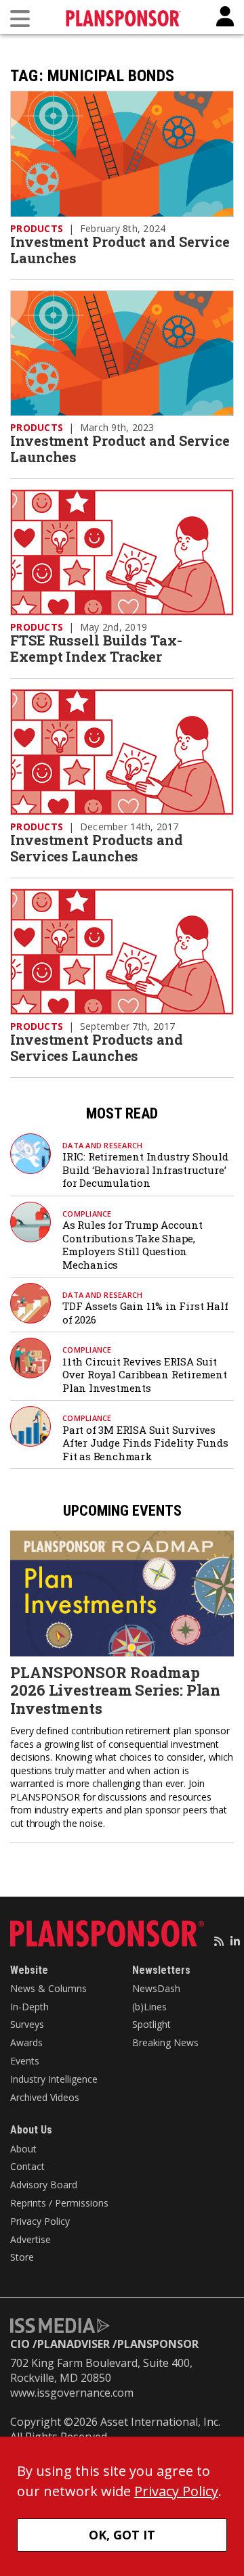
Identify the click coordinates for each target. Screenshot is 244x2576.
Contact (27, 2166)
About (23, 2149)
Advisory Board (44, 2185)
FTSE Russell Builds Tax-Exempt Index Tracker (96, 648)
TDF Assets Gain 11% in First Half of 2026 (145, 1313)
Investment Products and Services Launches (97, 848)
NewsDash (156, 1988)
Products (37, 228)
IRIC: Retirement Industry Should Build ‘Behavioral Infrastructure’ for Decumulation (145, 1170)
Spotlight (151, 2024)
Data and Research (102, 1145)
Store (22, 2257)
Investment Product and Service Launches (120, 250)
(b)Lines (149, 2007)
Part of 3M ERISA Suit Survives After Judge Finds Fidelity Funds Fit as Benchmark (145, 1443)
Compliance (87, 1214)
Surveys (27, 2024)
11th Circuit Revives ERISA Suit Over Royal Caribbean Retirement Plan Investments (145, 1375)
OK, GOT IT (122, 2535)
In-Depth (29, 2007)
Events (25, 2061)
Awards (26, 2042)
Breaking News (165, 2042)
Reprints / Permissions (59, 2203)
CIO (20, 2344)
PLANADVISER (74, 2344)
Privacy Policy (40, 2221)
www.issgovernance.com (72, 2393)
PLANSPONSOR (158, 2344)
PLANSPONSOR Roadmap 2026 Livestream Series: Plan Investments (115, 1690)
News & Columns (48, 1988)
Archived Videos (45, 2097)
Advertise (30, 2239)
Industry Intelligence (54, 2079)
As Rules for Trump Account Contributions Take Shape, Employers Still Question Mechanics (133, 1245)
